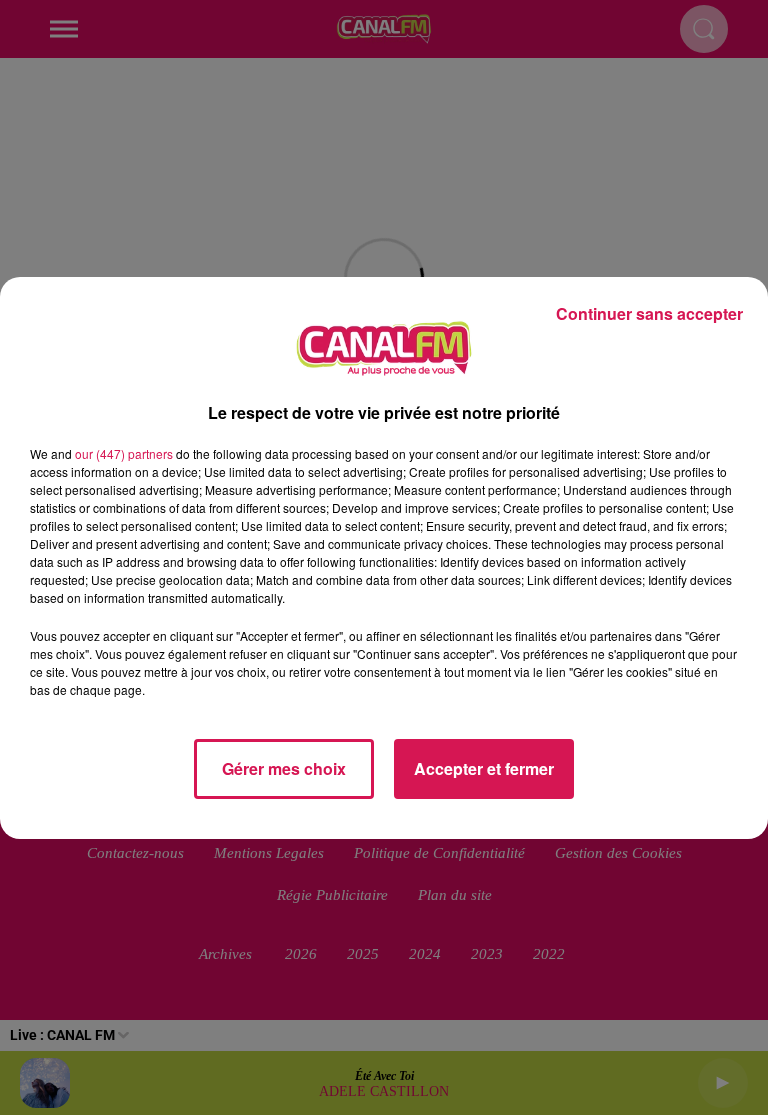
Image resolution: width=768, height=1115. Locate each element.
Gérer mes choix (284, 768)
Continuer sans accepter (649, 313)
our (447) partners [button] (124, 453)
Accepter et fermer (484, 768)
